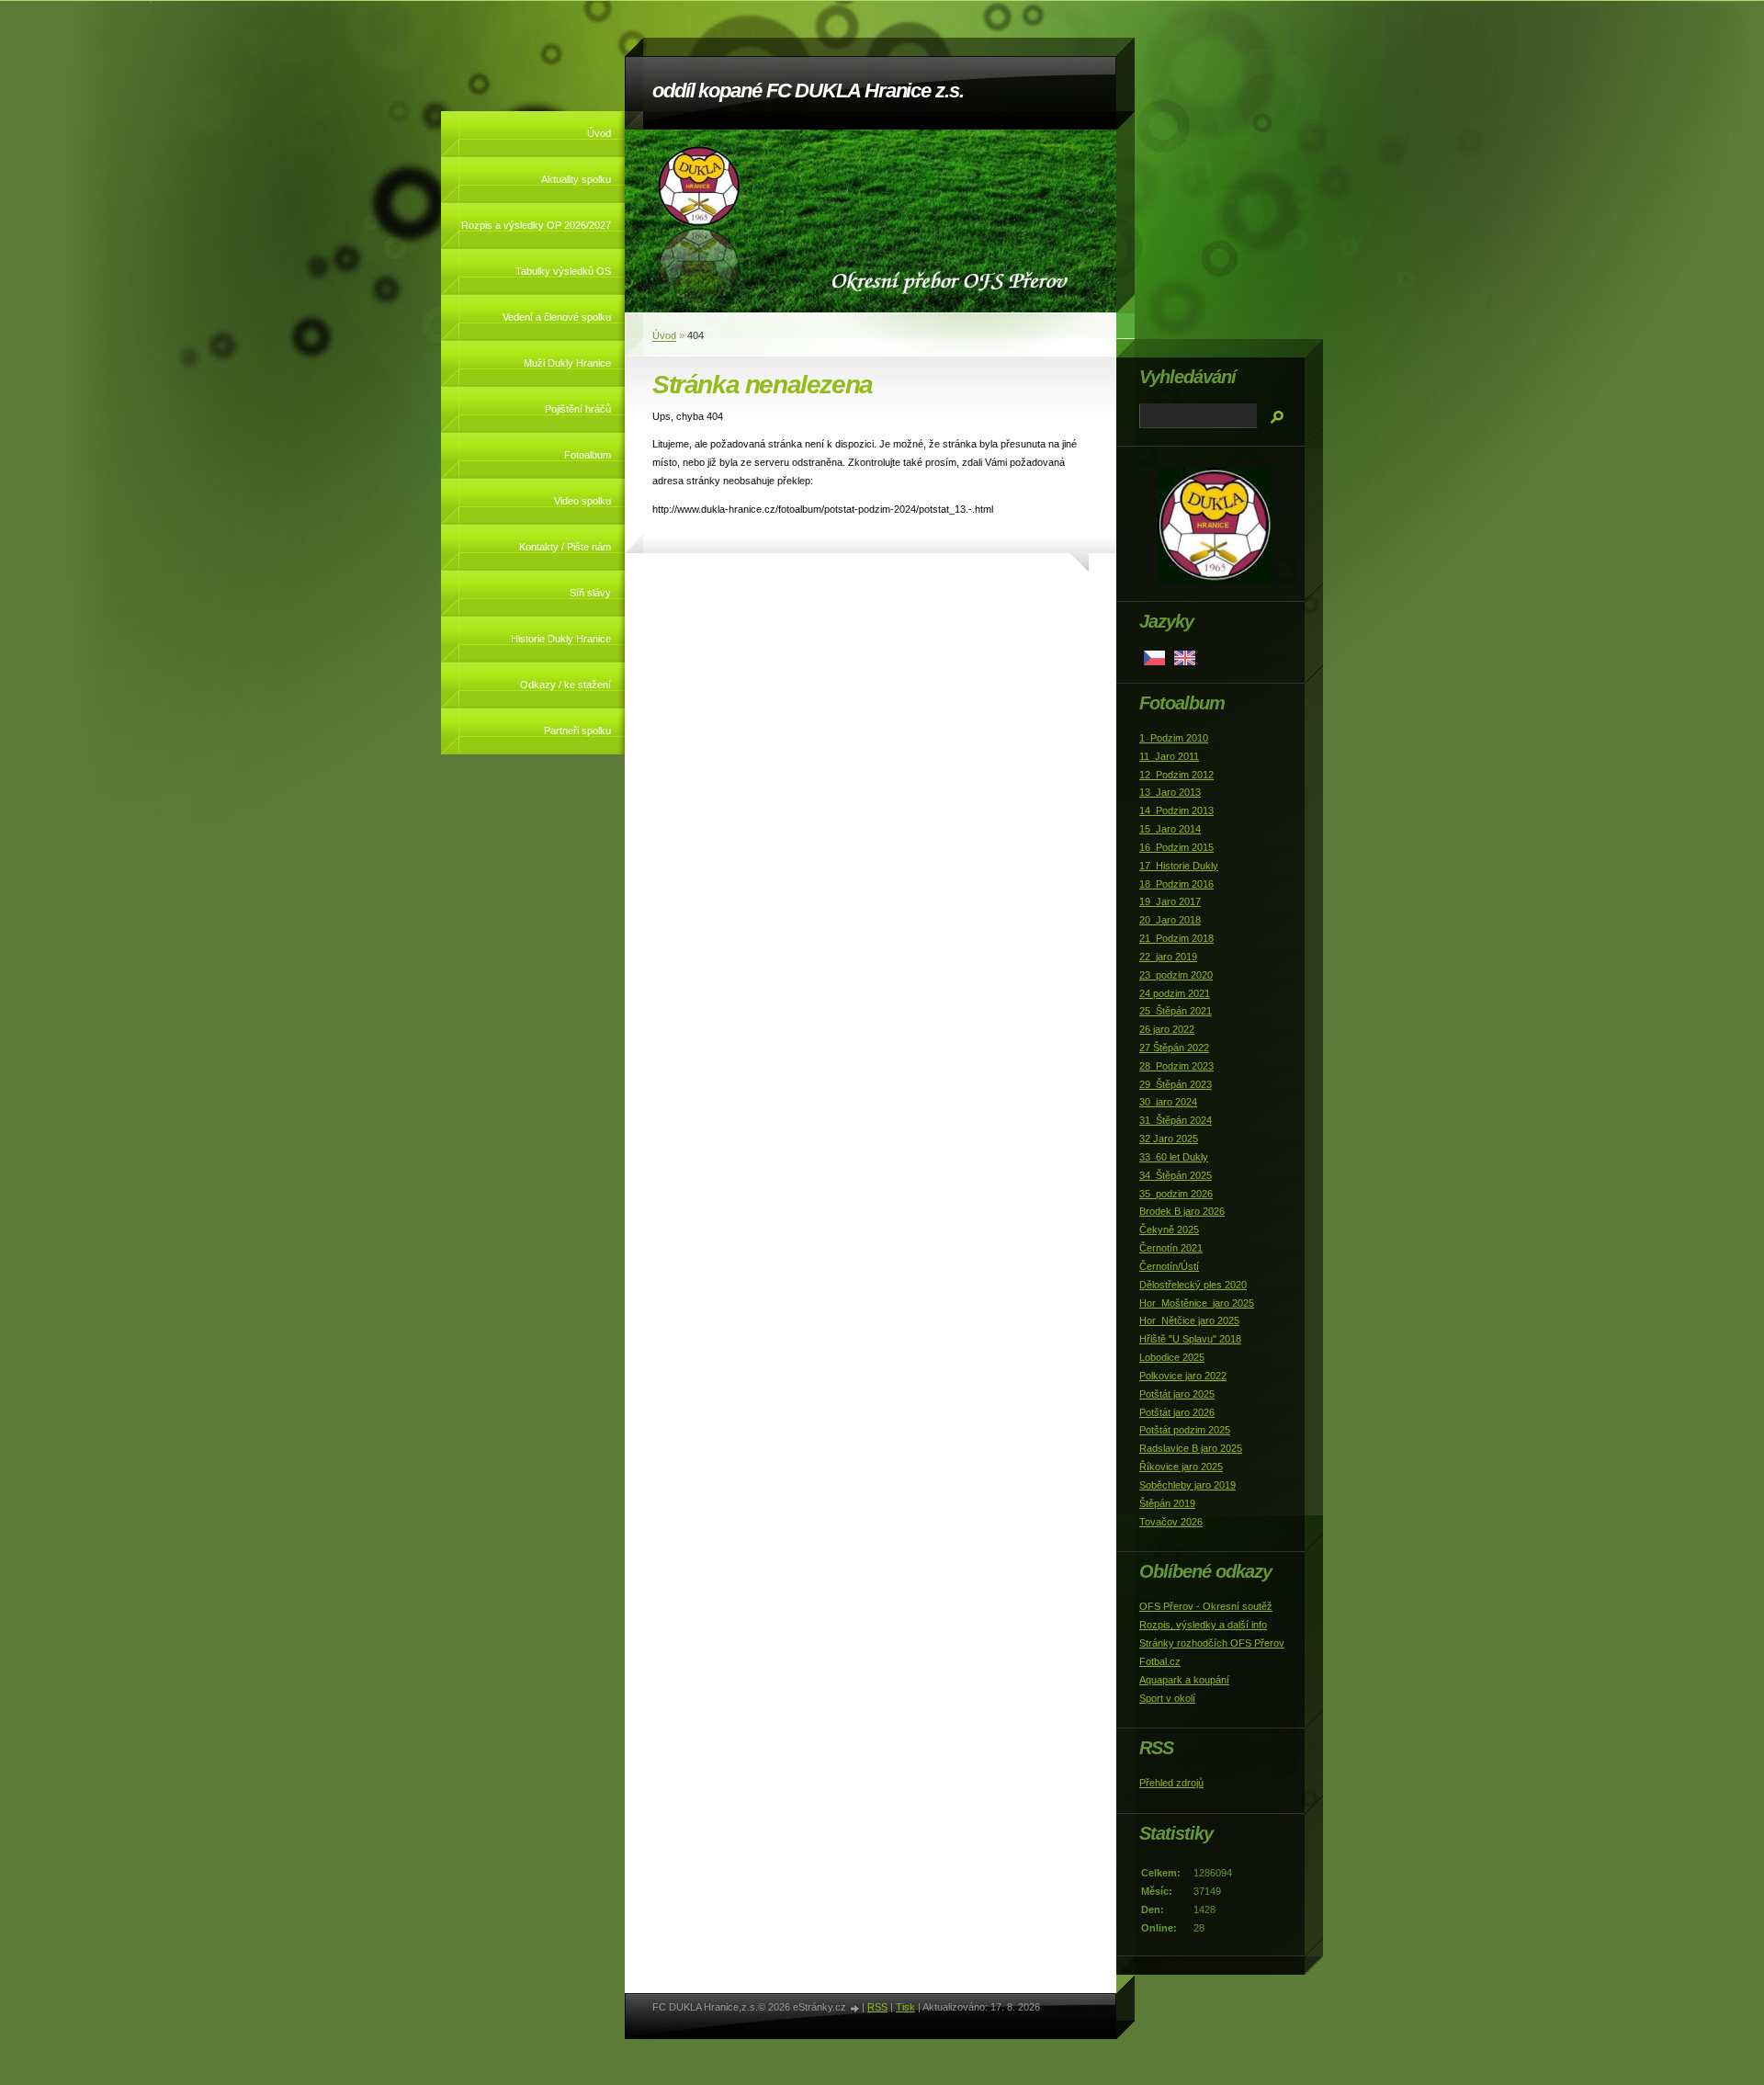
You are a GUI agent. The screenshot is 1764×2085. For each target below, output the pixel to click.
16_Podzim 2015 (1176, 847)
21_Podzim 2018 (1176, 938)
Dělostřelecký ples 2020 (1193, 1285)
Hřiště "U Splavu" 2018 (1190, 1339)
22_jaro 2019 (1168, 957)
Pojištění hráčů (578, 409)
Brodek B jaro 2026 (1182, 1211)
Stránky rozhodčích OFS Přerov (1212, 1643)
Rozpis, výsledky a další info (1203, 1625)
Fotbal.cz (1160, 1661)
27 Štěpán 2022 (1174, 1048)
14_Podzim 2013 (1176, 810)
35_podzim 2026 (1176, 1194)
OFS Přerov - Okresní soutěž (1206, 1606)
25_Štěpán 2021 (1176, 1011)
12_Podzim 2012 (1176, 775)
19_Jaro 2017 (1170, 901)
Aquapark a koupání (1184, 1680)
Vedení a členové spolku (557, 317)
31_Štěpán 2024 (1176, 1120)
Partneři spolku (577, 731)
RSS (877, 2007)
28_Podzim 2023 (1176, 1066)
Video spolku (582, 501)
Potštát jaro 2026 (1177, 1412)
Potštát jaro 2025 (1177, 1394)
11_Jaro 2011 (1169, 756)
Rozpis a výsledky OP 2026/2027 (536, 225)
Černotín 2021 (1171, 1248)
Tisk (905, 2007)
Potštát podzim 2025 (1185, 1430)
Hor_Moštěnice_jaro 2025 (1197, 1303)
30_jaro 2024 (1168, 1102)
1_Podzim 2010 (1174, 738)
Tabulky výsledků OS (563, 271)
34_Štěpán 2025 (1176, 1175)
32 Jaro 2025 (1169, 1139)
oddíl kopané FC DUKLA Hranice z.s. (808, 91)
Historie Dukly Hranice (561, 639)
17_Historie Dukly (1179, 866)
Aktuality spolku (576, 179)
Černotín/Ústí (1169, 1266)
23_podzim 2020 (1176, 975)
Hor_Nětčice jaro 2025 (1189, 1320)
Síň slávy (590, 593)
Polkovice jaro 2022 (1183, 1376)
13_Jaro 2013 (1170, 792)
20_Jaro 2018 (1170, 920)
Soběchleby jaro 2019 (1187, 1485)
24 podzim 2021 (1175, 993)
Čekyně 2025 (1169, 1229)
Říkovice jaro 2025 (1181, 1467)
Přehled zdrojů (1171, 1783)
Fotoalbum (588, 455)
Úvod (599, 133)
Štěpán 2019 (1167, 1503)
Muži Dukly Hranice (567, 363)
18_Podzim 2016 (1176, 884)
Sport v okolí (1167, 1698)
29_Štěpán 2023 (1176, 1084)
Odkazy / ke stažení (565, 685)
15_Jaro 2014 (1170, 829)
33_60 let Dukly (1174, 1157)
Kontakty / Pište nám (565, 547)
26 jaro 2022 (1167, 1029)
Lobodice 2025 (1172, 1357)
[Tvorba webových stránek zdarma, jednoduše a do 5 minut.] (855, 2008)
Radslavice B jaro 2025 (1191, 1448)
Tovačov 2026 (1171, 1522)
